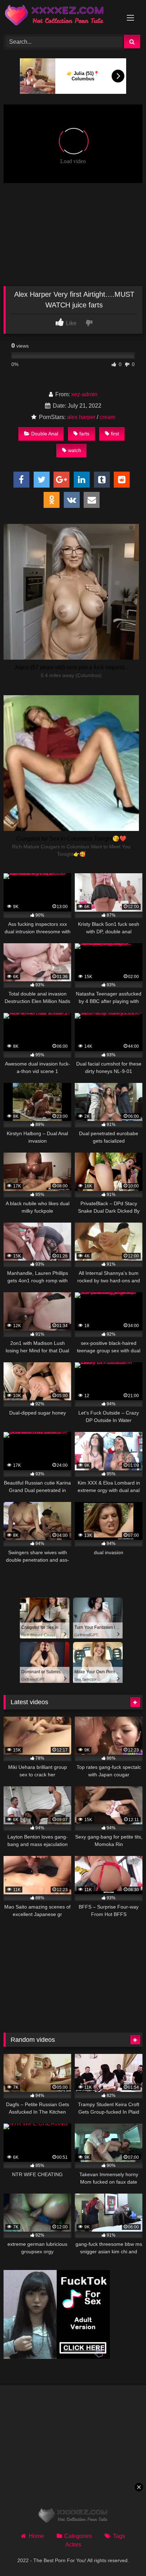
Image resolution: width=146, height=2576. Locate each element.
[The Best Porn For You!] (60, 16)
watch (75, 450)
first (115, 434)
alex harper (81, 417)
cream (107, 417)
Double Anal (45, 434)
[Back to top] (124, 2555)
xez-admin (84, 394)
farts (84, 434)
